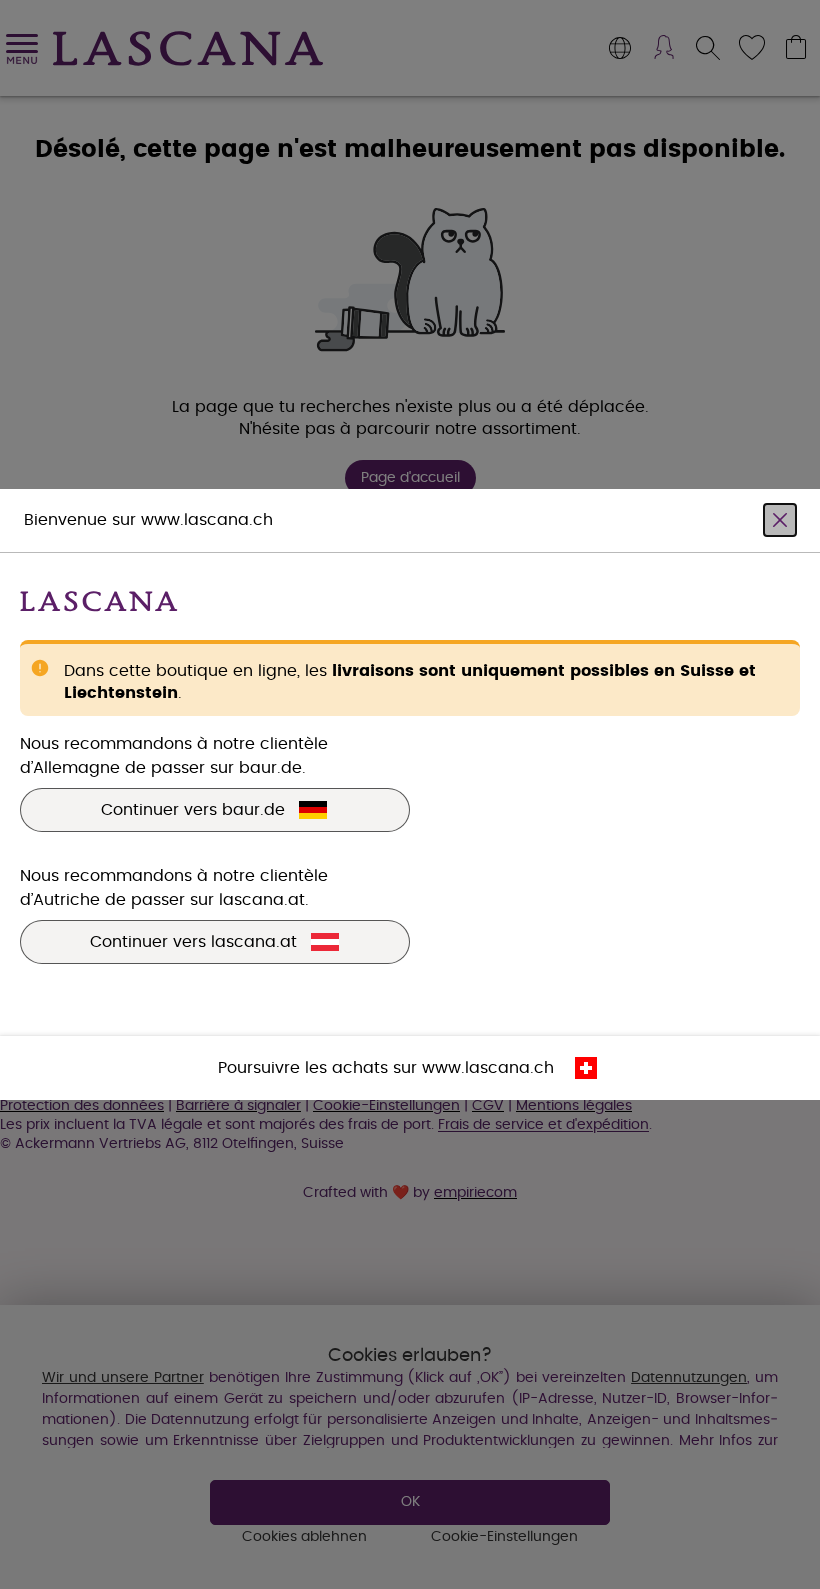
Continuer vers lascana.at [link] (193, 942)
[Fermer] (780, 520)
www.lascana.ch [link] (488, 1068)
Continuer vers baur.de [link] (193, 810)
